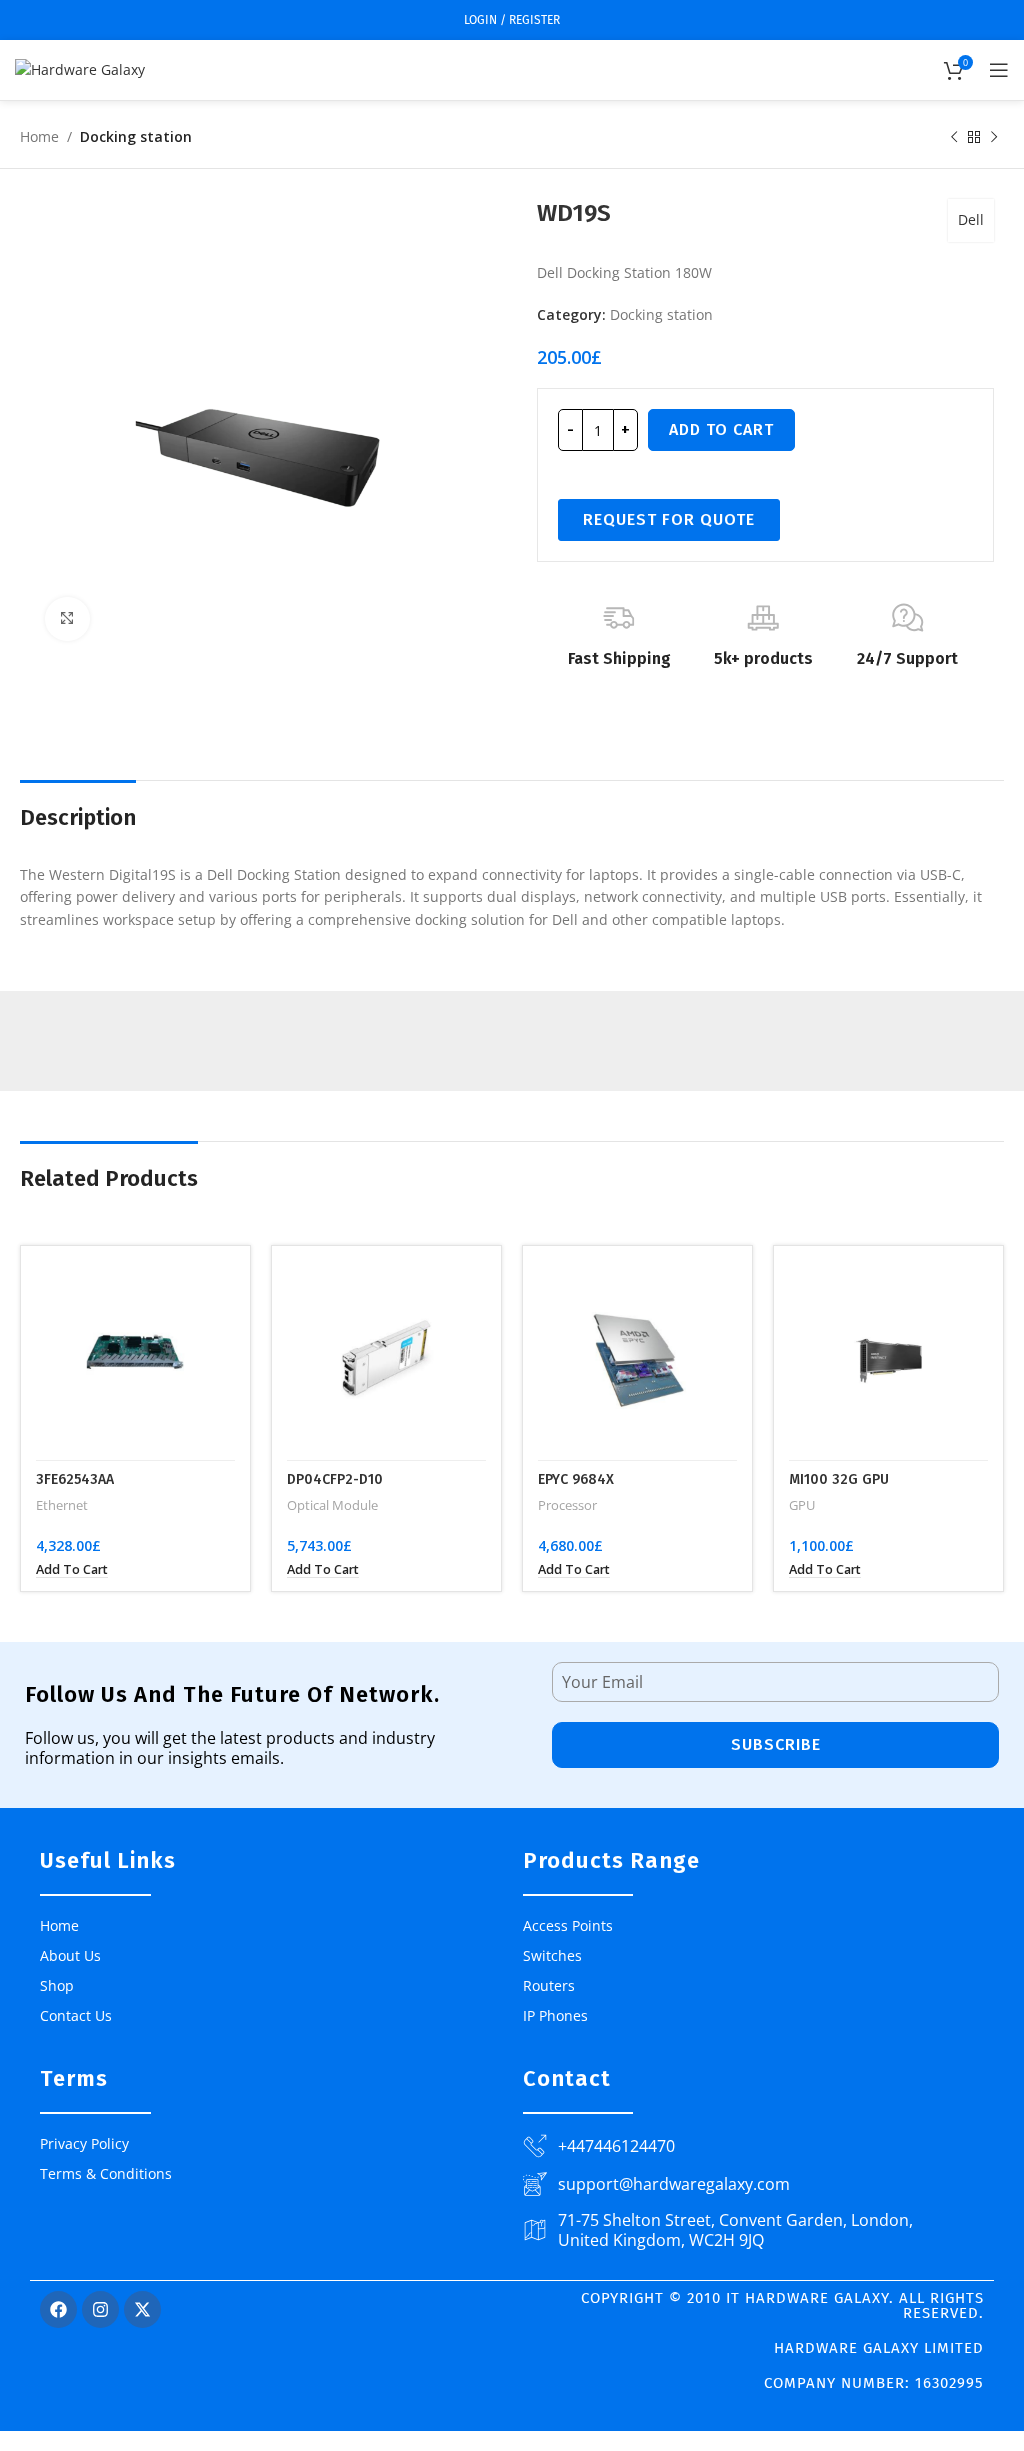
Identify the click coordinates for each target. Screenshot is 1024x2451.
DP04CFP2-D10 (335, 1479)
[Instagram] (100, 2309)
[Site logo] (80, 68)
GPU (802, 1505)
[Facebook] (58, 2309)
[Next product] (994, 138)
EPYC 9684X (576, 1479)
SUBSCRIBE (776, 1744)
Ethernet (62, 1505)
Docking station (136, 136)
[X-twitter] (142, 2309)
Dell (971, 219)
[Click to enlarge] (67, 619)
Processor (567, 1505)
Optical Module (332, 1505)
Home (39, 136)
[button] (72, 1570)
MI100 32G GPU (839, 1479)
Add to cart (721, 429)
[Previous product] (954, 138)
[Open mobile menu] (999, 70)
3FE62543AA (75, 1479)
